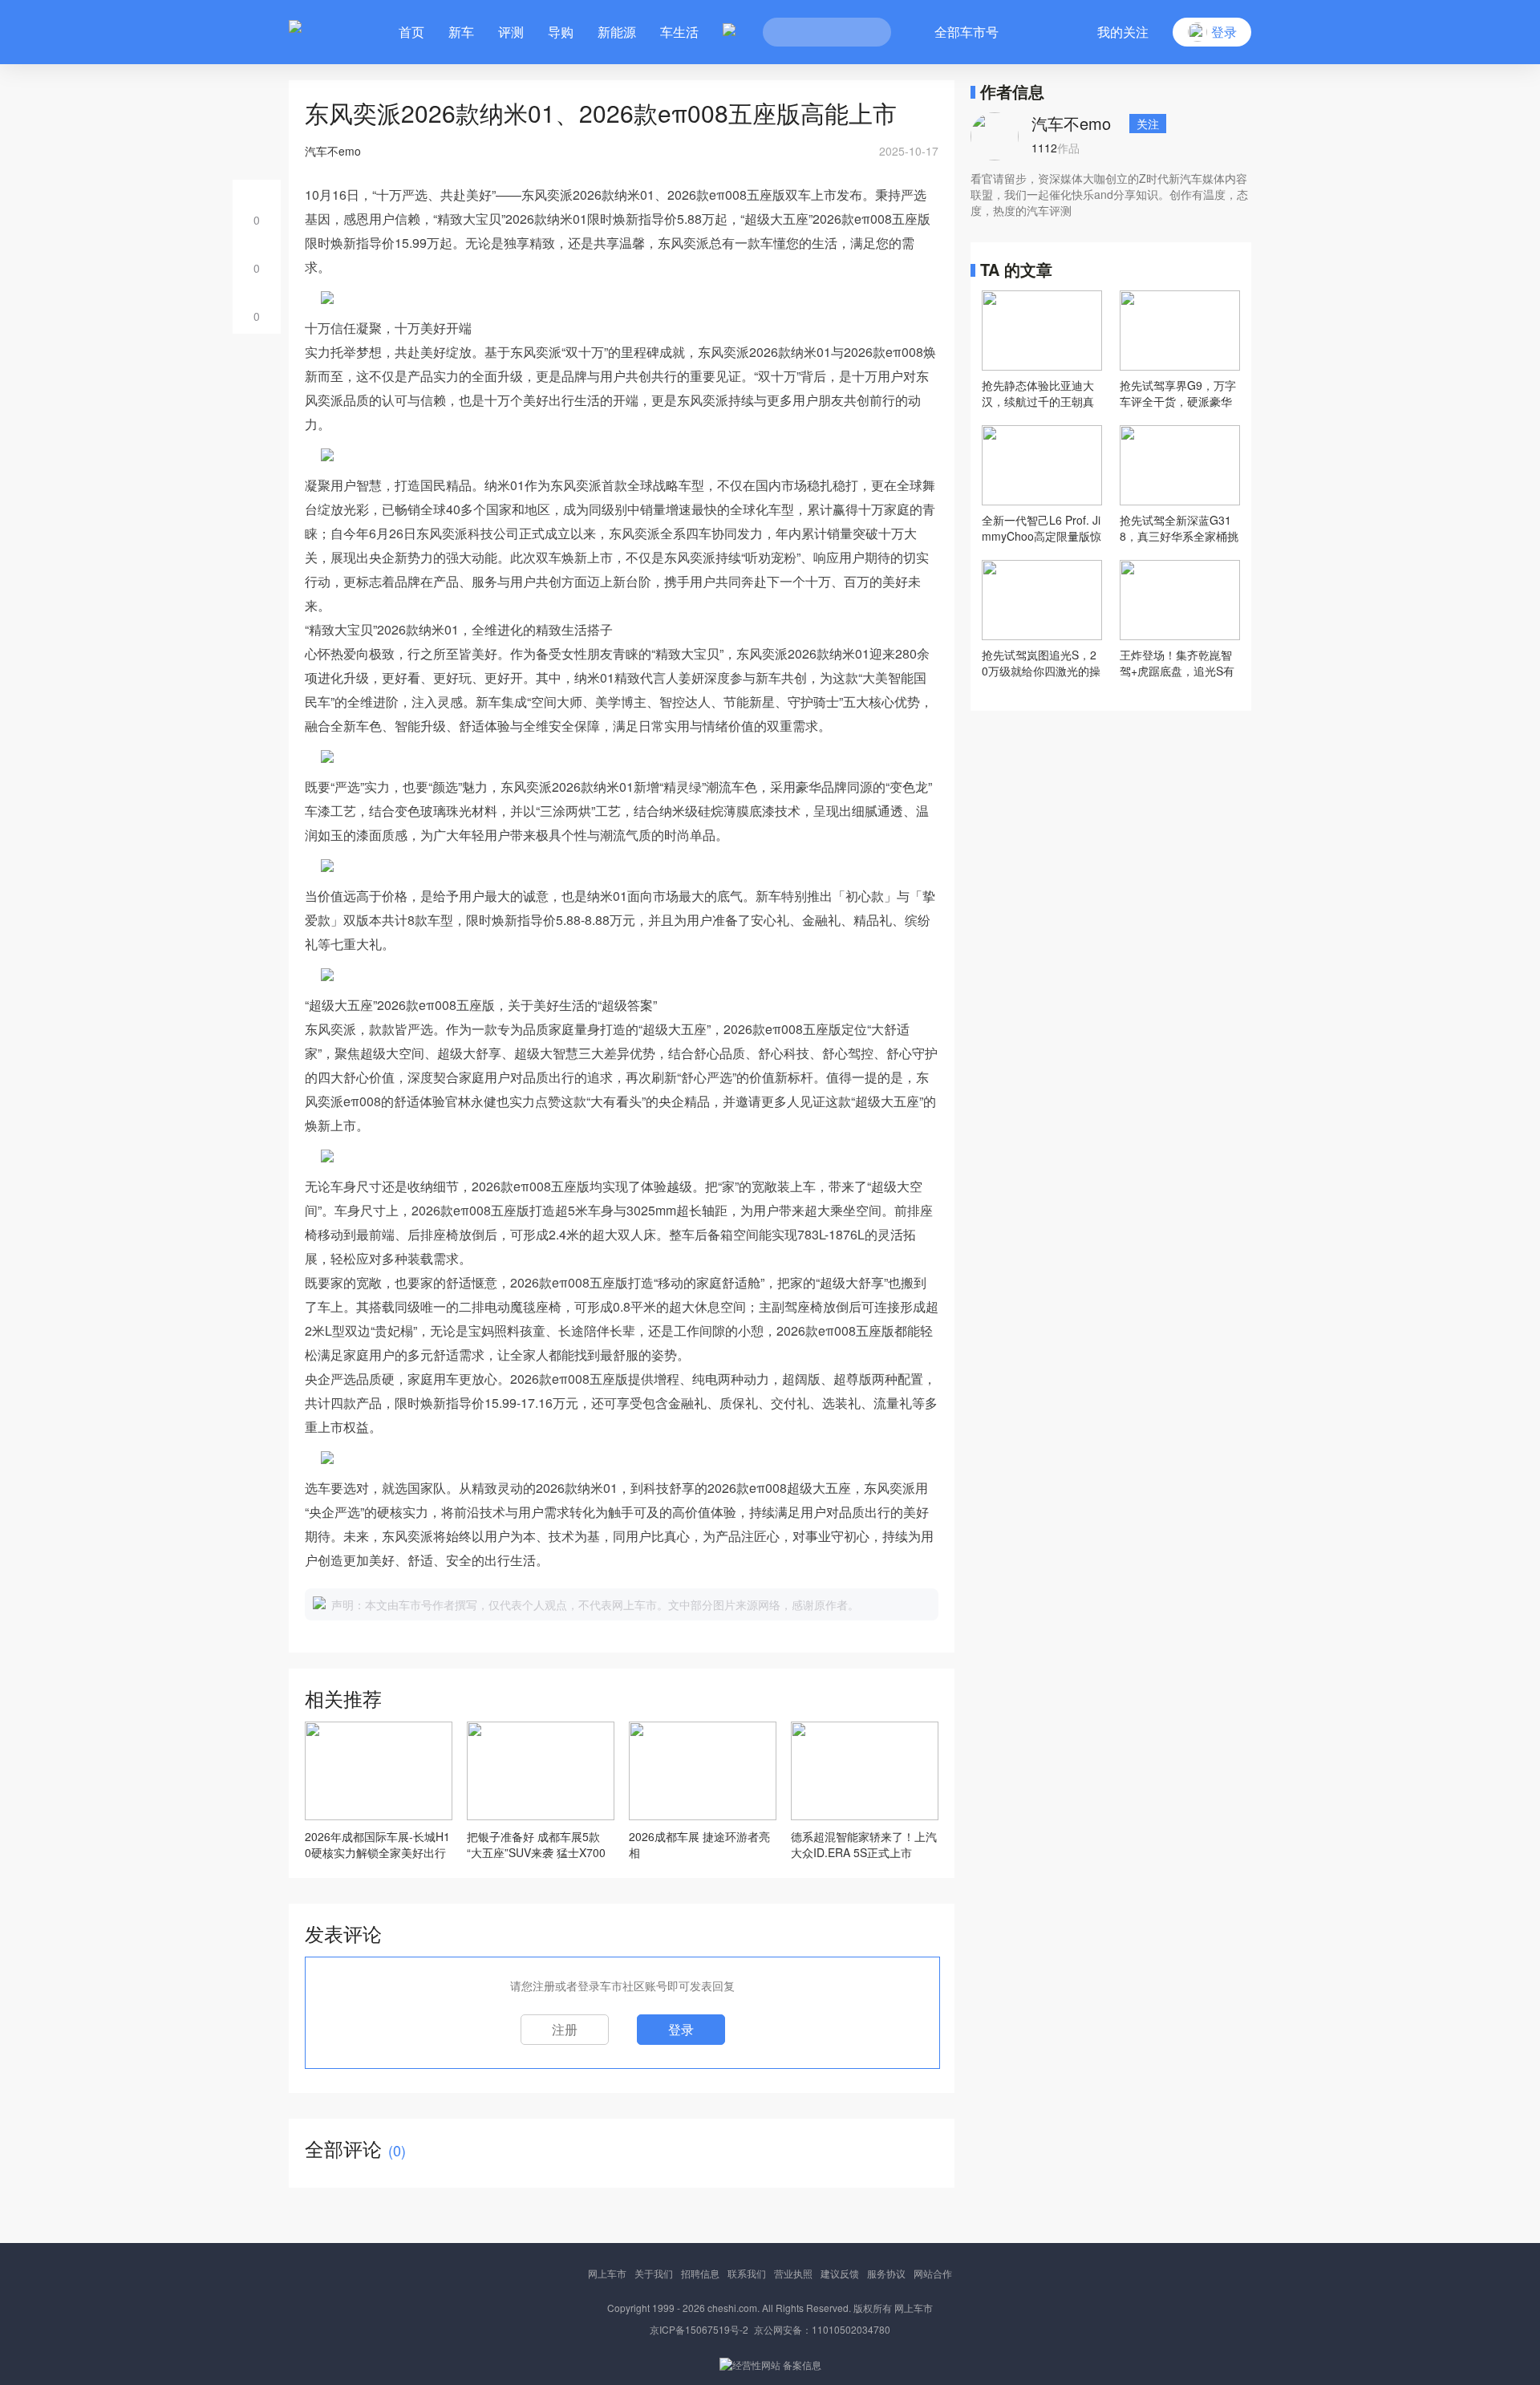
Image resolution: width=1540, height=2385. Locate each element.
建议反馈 (840, 2273)
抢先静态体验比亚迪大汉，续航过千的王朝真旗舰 (1038, 393)
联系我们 (747, 2273)
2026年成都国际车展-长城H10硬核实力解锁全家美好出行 (377, 1844)
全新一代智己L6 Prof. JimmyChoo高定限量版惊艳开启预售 (1042, 528)
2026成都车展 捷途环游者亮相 (699, 1844)
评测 (511, 32)
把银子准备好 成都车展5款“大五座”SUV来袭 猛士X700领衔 (536, 1844)
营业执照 (793, 2273)
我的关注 (1123, 32)
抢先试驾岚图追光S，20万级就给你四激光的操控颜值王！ (1041, 663)
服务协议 (886, 2273)
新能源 (617, 32)
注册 (565, 2029)
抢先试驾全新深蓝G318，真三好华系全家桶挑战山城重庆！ (1179, 528)
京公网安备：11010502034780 (822, 2329)
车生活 (679, 32)
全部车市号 (967, 32)
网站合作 (933, 2273)
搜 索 (867, 32)
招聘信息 (700, 2273)
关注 (1148, 124)
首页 (411, 32)
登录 (681, 2029)
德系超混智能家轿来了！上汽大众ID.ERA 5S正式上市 (864, 1844)
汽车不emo (1071, 123)
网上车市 (607, 2273)
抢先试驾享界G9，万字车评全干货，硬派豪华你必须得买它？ (1178, 393)
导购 (561, 32)
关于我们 (654, 2273)
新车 (461, 32)
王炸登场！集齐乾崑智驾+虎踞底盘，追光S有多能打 (1177, 663)
